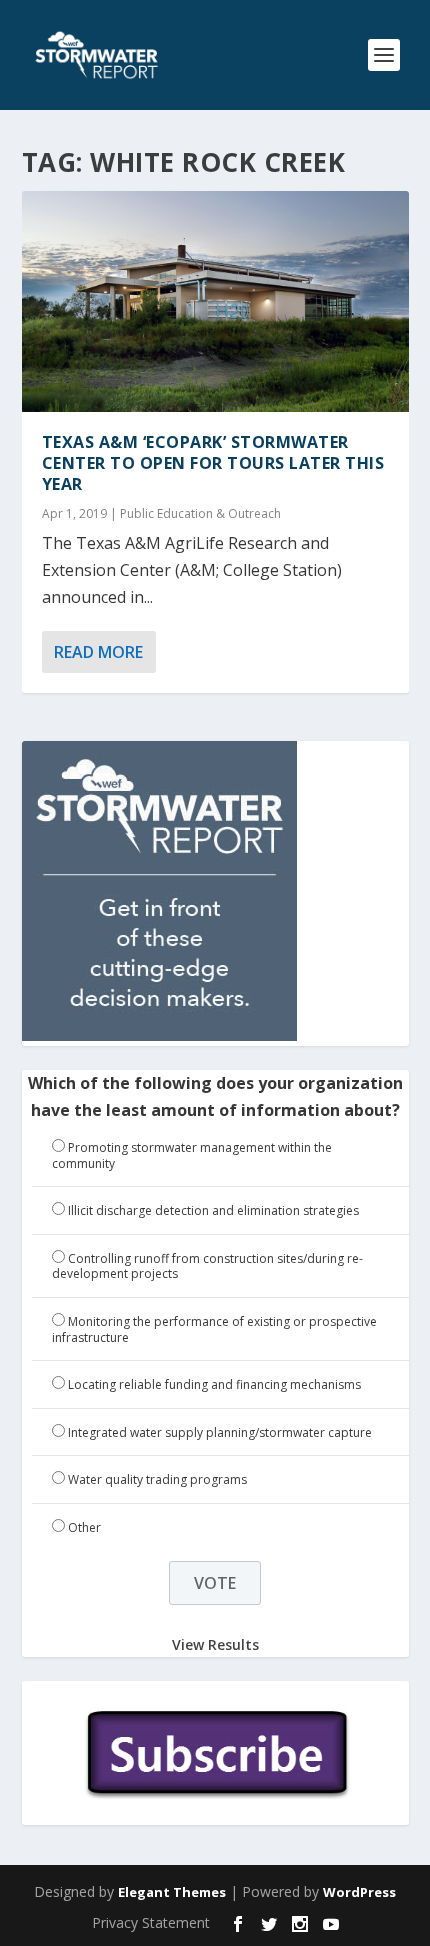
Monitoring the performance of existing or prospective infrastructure (214, 1329)
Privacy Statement (151, 1922)
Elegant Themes (172, 1892)
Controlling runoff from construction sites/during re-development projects (207, 1266)
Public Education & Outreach (200, 513)
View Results (215, 1644)
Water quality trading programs (157, 1479)
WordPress (359, 1892)
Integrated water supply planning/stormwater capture (220, 1432)
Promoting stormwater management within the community (192, 1155)
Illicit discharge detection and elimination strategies (213, 1210)
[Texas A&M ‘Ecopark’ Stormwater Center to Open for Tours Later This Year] (215, 301)
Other (84, 1527)
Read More (98, 652)
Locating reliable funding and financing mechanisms (214, 1384)
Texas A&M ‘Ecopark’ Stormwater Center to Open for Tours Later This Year (213, 463)
